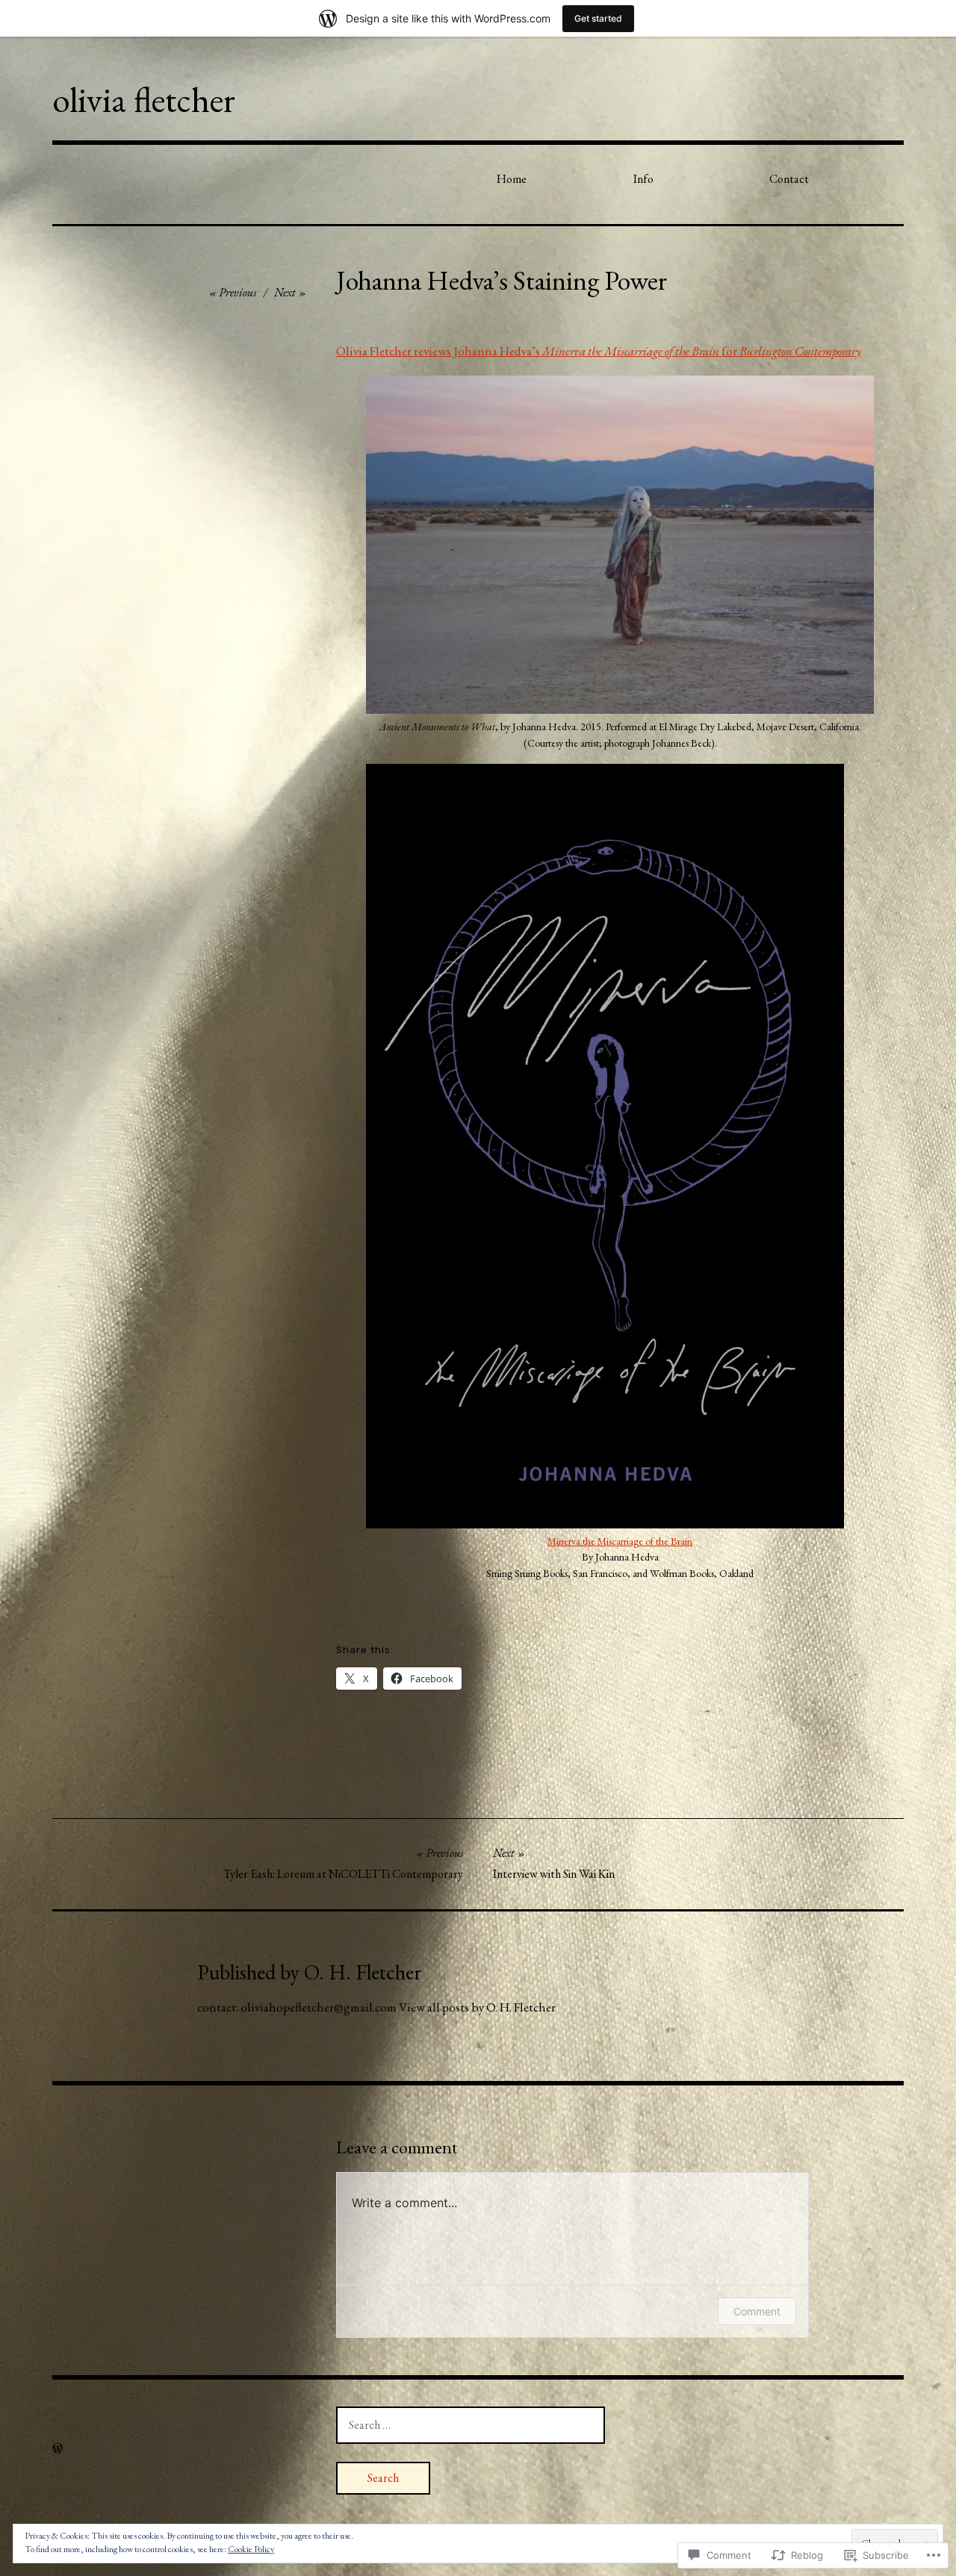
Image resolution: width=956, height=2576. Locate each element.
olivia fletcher (144, 99)
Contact (789, 179)
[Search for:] (471, 2424)
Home (512, 179)
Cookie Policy (251, 2549)
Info (643, 179)
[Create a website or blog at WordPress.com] (58, 2449)
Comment (757, 2311)
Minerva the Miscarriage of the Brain (620, 1541)
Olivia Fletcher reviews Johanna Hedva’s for (599, 351)
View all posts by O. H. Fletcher (477, 2007)
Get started (598, 18)
